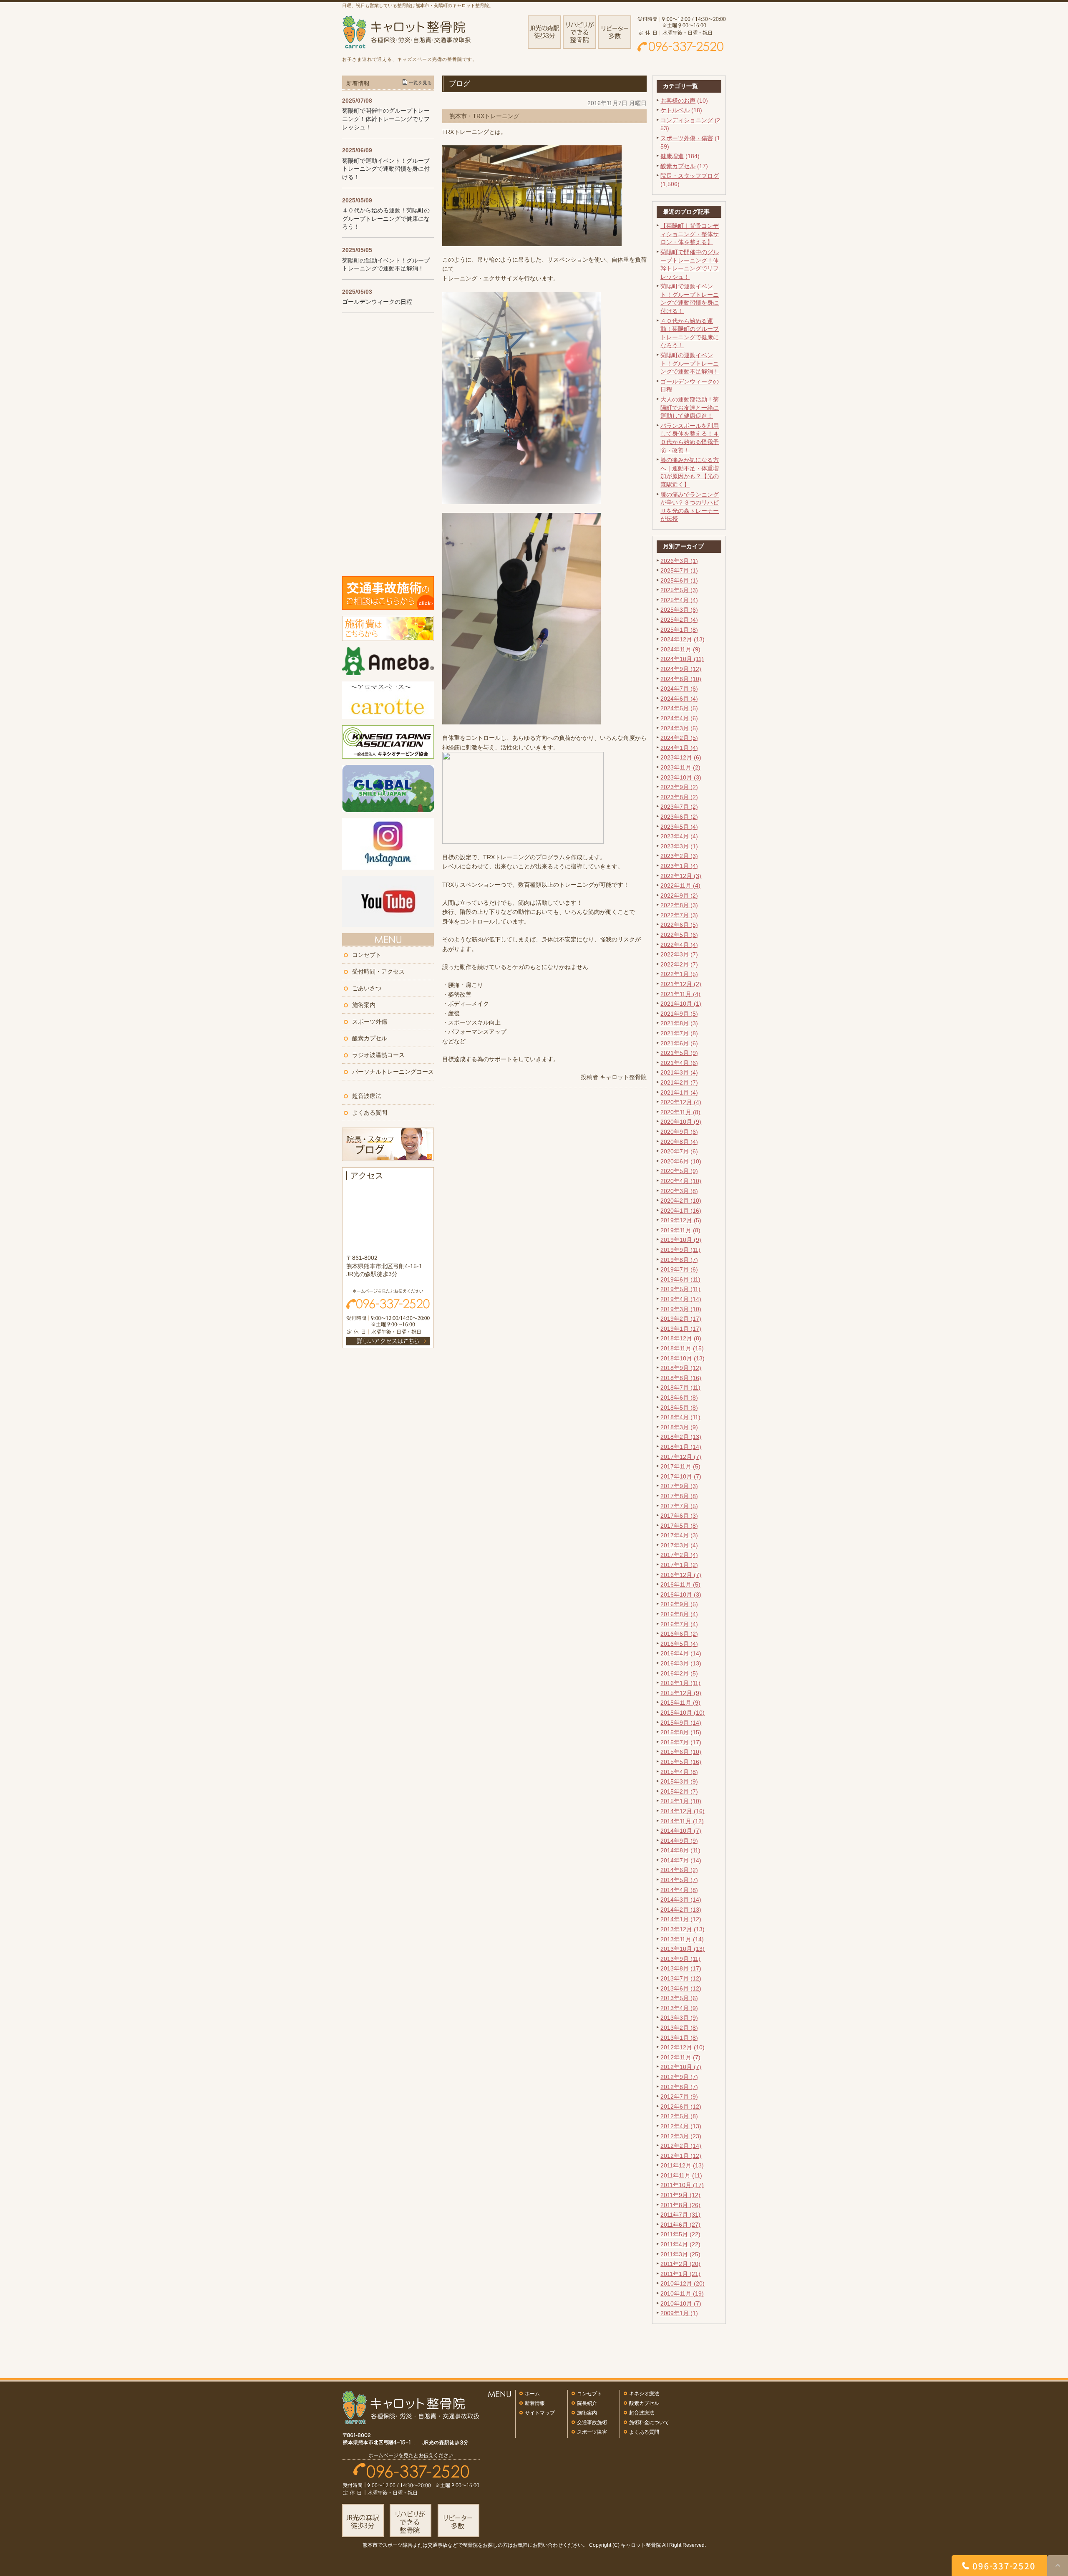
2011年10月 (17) (682, 2185)
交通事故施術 (592, 2422)
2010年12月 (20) (683, 2283)
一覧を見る (420, 83)
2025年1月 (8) (679, 630)
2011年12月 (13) (682, 2165)
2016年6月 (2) (679, 1634)
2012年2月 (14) (681, 2146)
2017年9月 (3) (679, 1486)
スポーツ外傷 (370, 1022)
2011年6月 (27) (680, 2225)
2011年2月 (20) (680, 2264)
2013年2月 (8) (679, 2028)
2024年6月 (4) (679, 699)
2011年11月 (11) (681, 2175)
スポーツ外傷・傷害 (687, 138)
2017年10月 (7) (681, 1476)
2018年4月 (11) (680, 1417)
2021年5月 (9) (679, 1053)
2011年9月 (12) (680, 2195)
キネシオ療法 (644, 2394)
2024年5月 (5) (679, 708)
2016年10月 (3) (681, 1595)
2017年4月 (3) (679, 1535)
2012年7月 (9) (679, 2097)
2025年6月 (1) (679, 580)
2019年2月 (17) (681, 1319)
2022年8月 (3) (679, 905)
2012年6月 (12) (681, 2107)
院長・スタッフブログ (690, 176)
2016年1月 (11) (680, 1683)
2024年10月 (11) (682, 659)
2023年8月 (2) (679, 797)
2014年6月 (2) (679, 1870)
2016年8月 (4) (679, 1614)
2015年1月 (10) (681, 1801)
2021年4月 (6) (679, 1063)
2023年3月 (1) (679, 846)
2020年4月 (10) (681, 1181)
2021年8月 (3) (679, 1023)
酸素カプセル (678, 166)
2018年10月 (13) (683, 1358)
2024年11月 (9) (680, 649)
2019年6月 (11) (680, 1279)
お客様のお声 (678, 101)
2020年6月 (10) (681, 1161)
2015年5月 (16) (681, 1762)
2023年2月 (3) (679, 856)
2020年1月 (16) (681, 1211)
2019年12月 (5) (681, 1220)
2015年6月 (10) (681, 1752)
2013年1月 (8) (679, 2038)
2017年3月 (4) (679, 1545)
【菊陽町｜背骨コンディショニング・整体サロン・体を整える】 (690, 234)
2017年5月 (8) (679, 1526)
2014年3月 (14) (681, 1900)
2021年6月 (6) (679, 1043)
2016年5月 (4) (679, 1644)
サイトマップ (540, 2413)
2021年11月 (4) (680, 994)
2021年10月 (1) (681, 1004)
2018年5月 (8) (679, 1408)
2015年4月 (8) (679, 1772)
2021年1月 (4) (679, 1092)
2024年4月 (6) (679, 718)
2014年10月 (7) (681, 1831)
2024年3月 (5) (679, 728)
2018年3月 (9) (679, 1427)
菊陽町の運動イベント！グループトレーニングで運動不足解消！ (690, 363)
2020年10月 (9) (681, 1122)
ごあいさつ (367, 988)
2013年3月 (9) (679, 2018)
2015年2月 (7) (679, 1791)
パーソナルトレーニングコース (393, 1072)
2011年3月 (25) (680, 2254)
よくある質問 (370, 1113)
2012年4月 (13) (681, 2126)
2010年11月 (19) (682, 2293)
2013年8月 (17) (681, 1968)
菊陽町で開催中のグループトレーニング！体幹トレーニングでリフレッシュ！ (386, 119)
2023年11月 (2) (680, 767)
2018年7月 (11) (680, 1388)
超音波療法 (367, 1096)
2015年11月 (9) (680, 1703)
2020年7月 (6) (679, 1151)
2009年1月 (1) (679, 2313)
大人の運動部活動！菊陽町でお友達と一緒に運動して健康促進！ (690, 407)
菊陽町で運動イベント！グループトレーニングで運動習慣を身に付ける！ (386, 169)
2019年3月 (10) (681, 1309)
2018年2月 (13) (681, 1437)
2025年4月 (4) (679, 600)
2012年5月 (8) (679, 2116)
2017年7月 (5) (679, 1506)
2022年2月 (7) (679, 964)
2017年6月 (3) (679, 1516)
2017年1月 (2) (679, 1565)
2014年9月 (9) (679, 1841)
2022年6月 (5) (679, 925)
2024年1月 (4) (679, 748)
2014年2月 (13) (681, 1910)
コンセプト (367, 955)
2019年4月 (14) (681, 1299)
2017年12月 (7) (681, 1457)
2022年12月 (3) (681, 876)
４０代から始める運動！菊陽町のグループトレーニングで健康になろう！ (386, 218)
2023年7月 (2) (679, 807)
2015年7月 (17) (681, 1742)
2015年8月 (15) (681, 1732)
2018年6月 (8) (679, 1398)
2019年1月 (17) (681, 1329)
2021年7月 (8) (679, 1033)
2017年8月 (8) (679, 1496)
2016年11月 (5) (680, 1584)
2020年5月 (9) (679, 1171)
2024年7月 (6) (679, 689)
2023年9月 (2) (679, 787)
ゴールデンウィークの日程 (377, 302)
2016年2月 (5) (679, 1673)
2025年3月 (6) (679, 610)
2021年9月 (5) (679, 1014)
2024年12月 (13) (683, 639)
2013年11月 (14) (682, 1939)
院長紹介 (587, 2403)
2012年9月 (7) (679, 2077)
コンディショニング (687, 120)
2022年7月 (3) (679, 915)
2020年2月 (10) (681, 1201)
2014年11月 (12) (682, 1821)
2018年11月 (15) (682, 1348)
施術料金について (649, 2422)
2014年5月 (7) (679, 1880)
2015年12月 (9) (681, 1693)
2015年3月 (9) (679, 1781)
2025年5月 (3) (679, 590)
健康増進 (672, 156)
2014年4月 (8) (679, 1890)
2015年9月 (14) (681, 1723)
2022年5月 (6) (679, 935)
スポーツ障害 (592, 2432)
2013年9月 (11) (680, 1959)
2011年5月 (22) (680, 2234)
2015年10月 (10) (683, 1713)
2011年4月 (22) (680, 2244)
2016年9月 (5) (679, 1604)
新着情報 (535, 2403)
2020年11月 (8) (680, 1112)
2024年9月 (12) (681, 669)
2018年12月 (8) (681, 1338)
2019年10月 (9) (681, 1240)
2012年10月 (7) (681, 2067)
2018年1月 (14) (681, 1447)
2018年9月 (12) (681, 1368)
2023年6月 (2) (679, 817)
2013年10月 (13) (683, 1949)
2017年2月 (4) (679, 1555)
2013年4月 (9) (679, 2008)
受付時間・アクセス (378, 971)
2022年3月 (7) (679, 954)
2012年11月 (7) (680, 2057)
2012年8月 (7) (679, 2087)
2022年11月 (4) (680, 886)
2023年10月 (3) (681, 777)
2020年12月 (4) (681, 1102)
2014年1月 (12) (681, 1919)
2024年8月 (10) (681, 679)
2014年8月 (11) (680, 1850)
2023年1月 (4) (679, 866)
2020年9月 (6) (679, 1132)
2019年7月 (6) (679, 1269)
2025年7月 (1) (679, 570)
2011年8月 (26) (680, 2205)
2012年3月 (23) (681, 2136)
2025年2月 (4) (679, 620)
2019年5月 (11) (680, 1289)
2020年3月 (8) (679, 1191)
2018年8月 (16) (681, 1378)
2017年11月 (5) (680, 1466)
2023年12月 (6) (681, 757)
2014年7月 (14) (681, 1860)
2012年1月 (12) (681, 2156)
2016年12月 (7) (681, 1575)
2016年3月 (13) (681, 1663)
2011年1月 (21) (680, 2274)
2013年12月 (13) (683, 1929)
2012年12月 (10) (683, 2047)
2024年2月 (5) (679, 738)
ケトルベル (675, 110)
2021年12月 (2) (681, 984)
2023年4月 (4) (679, 836)
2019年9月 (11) (680, 1250)
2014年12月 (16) (683, 1811)
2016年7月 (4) (679, 1624)
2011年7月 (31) (680, 2215)
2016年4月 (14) (681, 1653)
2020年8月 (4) (679, 1142)
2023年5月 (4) (679, 827)
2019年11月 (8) (680, 1230)
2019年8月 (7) (679, 1260)
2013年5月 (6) (679, 1998)
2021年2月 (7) (679, 1082)
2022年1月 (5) (679, 974)
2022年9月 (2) (679, 896)
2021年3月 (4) (679, 1072)
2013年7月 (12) (681, 1978)
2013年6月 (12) (681, 1988)
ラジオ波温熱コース (378, 1055)
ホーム (532, 2394)
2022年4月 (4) (679, 945)
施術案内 (364, 1005)
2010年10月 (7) (681, 2304)
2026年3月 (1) (679, 561)
